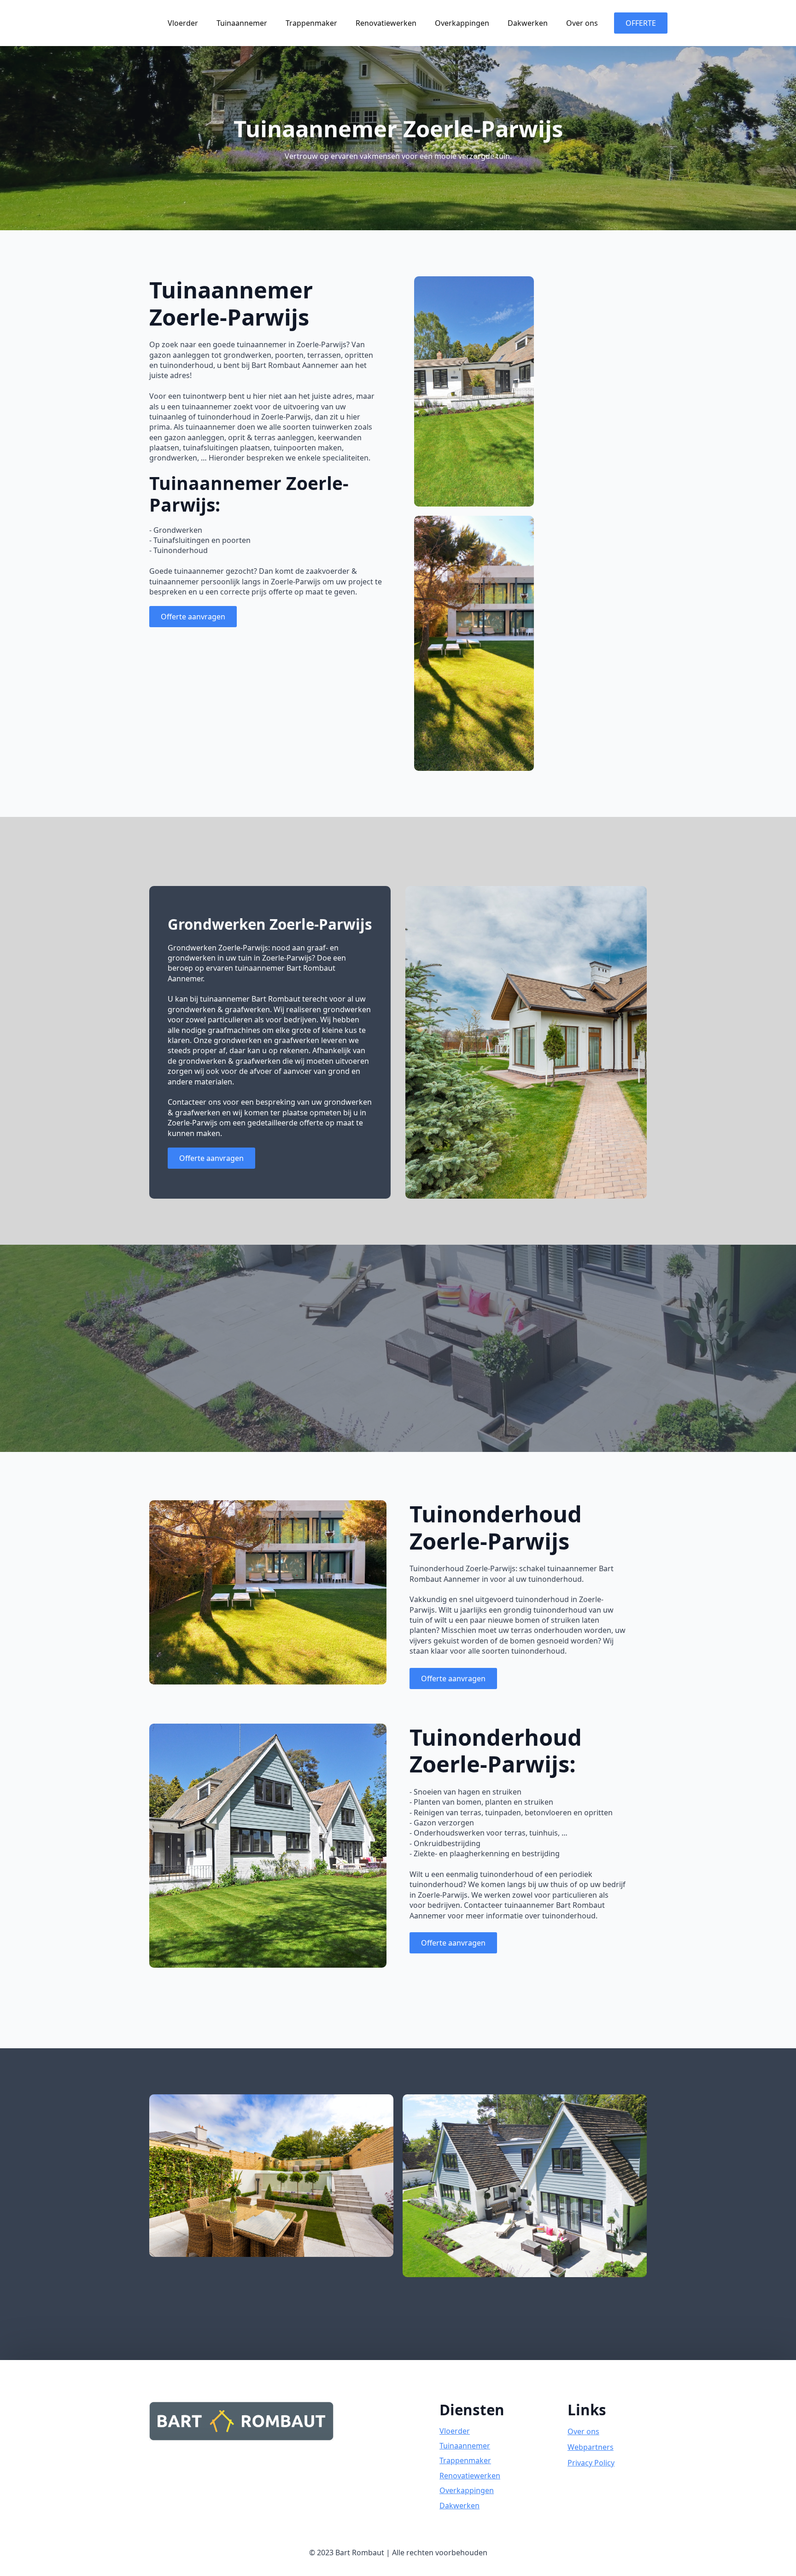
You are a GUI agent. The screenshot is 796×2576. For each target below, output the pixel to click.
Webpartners (591, 2447)
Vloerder (183, 23)
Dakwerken (528, 23)
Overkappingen (462, 23)
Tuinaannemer (242, 23)
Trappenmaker (311, 23)
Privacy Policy (591, 2463)
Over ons (582, 23)
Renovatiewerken (386, 23)
